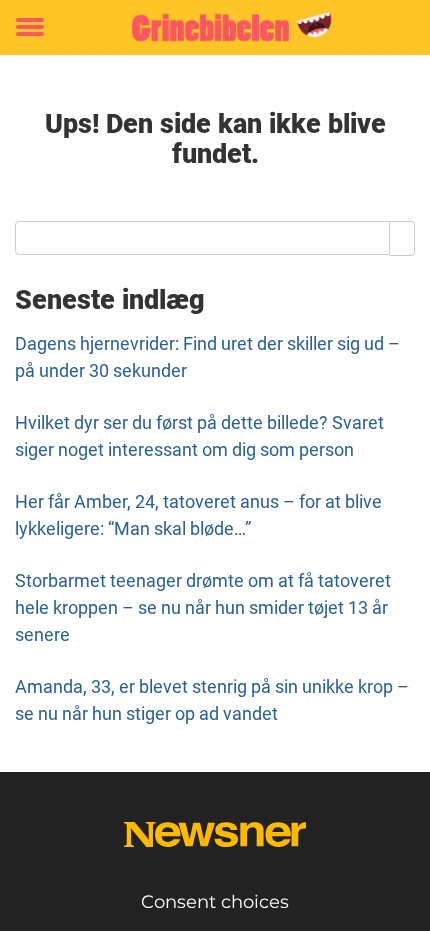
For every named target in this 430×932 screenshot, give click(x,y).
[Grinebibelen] (215, 27)
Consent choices (215, 902)
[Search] (402, 238)
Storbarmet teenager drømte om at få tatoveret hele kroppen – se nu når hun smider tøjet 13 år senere (203, 607)
